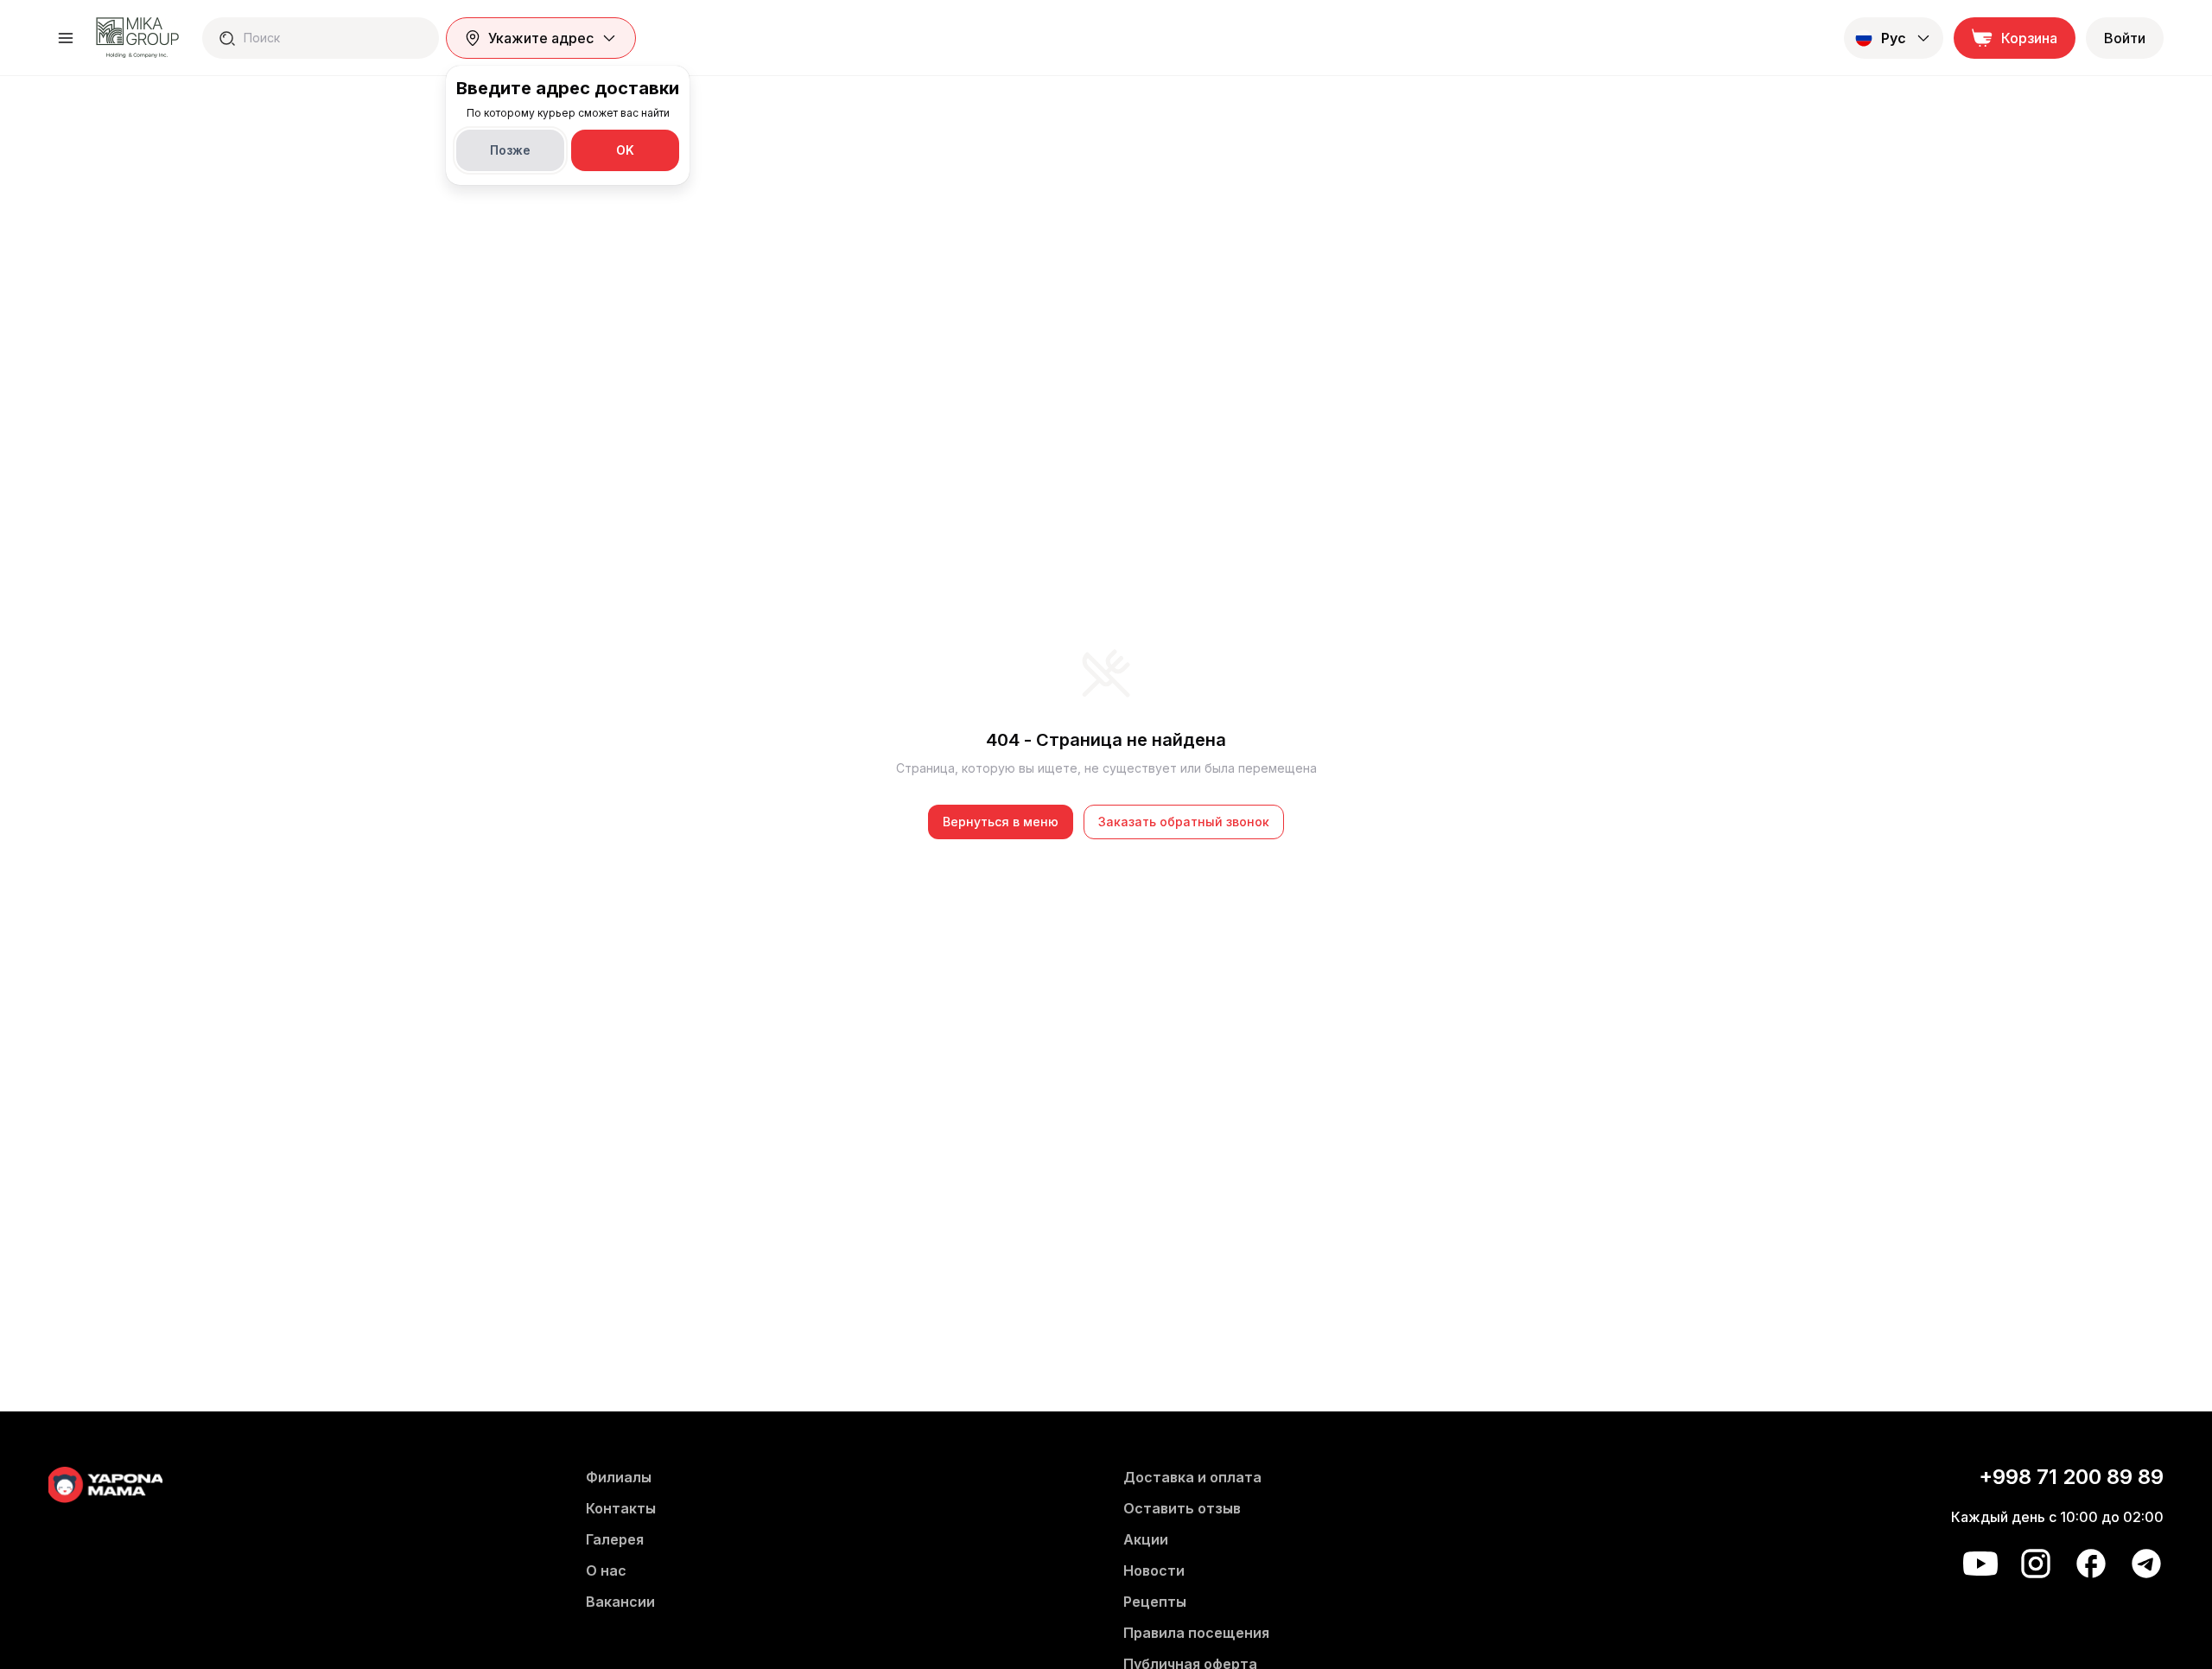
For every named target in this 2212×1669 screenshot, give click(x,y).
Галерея (615, 1539)
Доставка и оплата (1192, 1477)
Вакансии (620, 1602)
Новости (1154, 1570)
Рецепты (1155, 1602)
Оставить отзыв (1182, 1508)
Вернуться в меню (1001, 822)
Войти (2125, 38)
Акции (1146, 1539)
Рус (1894, 38)
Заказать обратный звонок (1184, 822)
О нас (606, 1570)
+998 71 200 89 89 (2071, 1477)
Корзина (2029, 38)
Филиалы (619, 1477)
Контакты (621, 1508)
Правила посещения (1196, 1633)
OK (625, 150)
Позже (510, 150)
